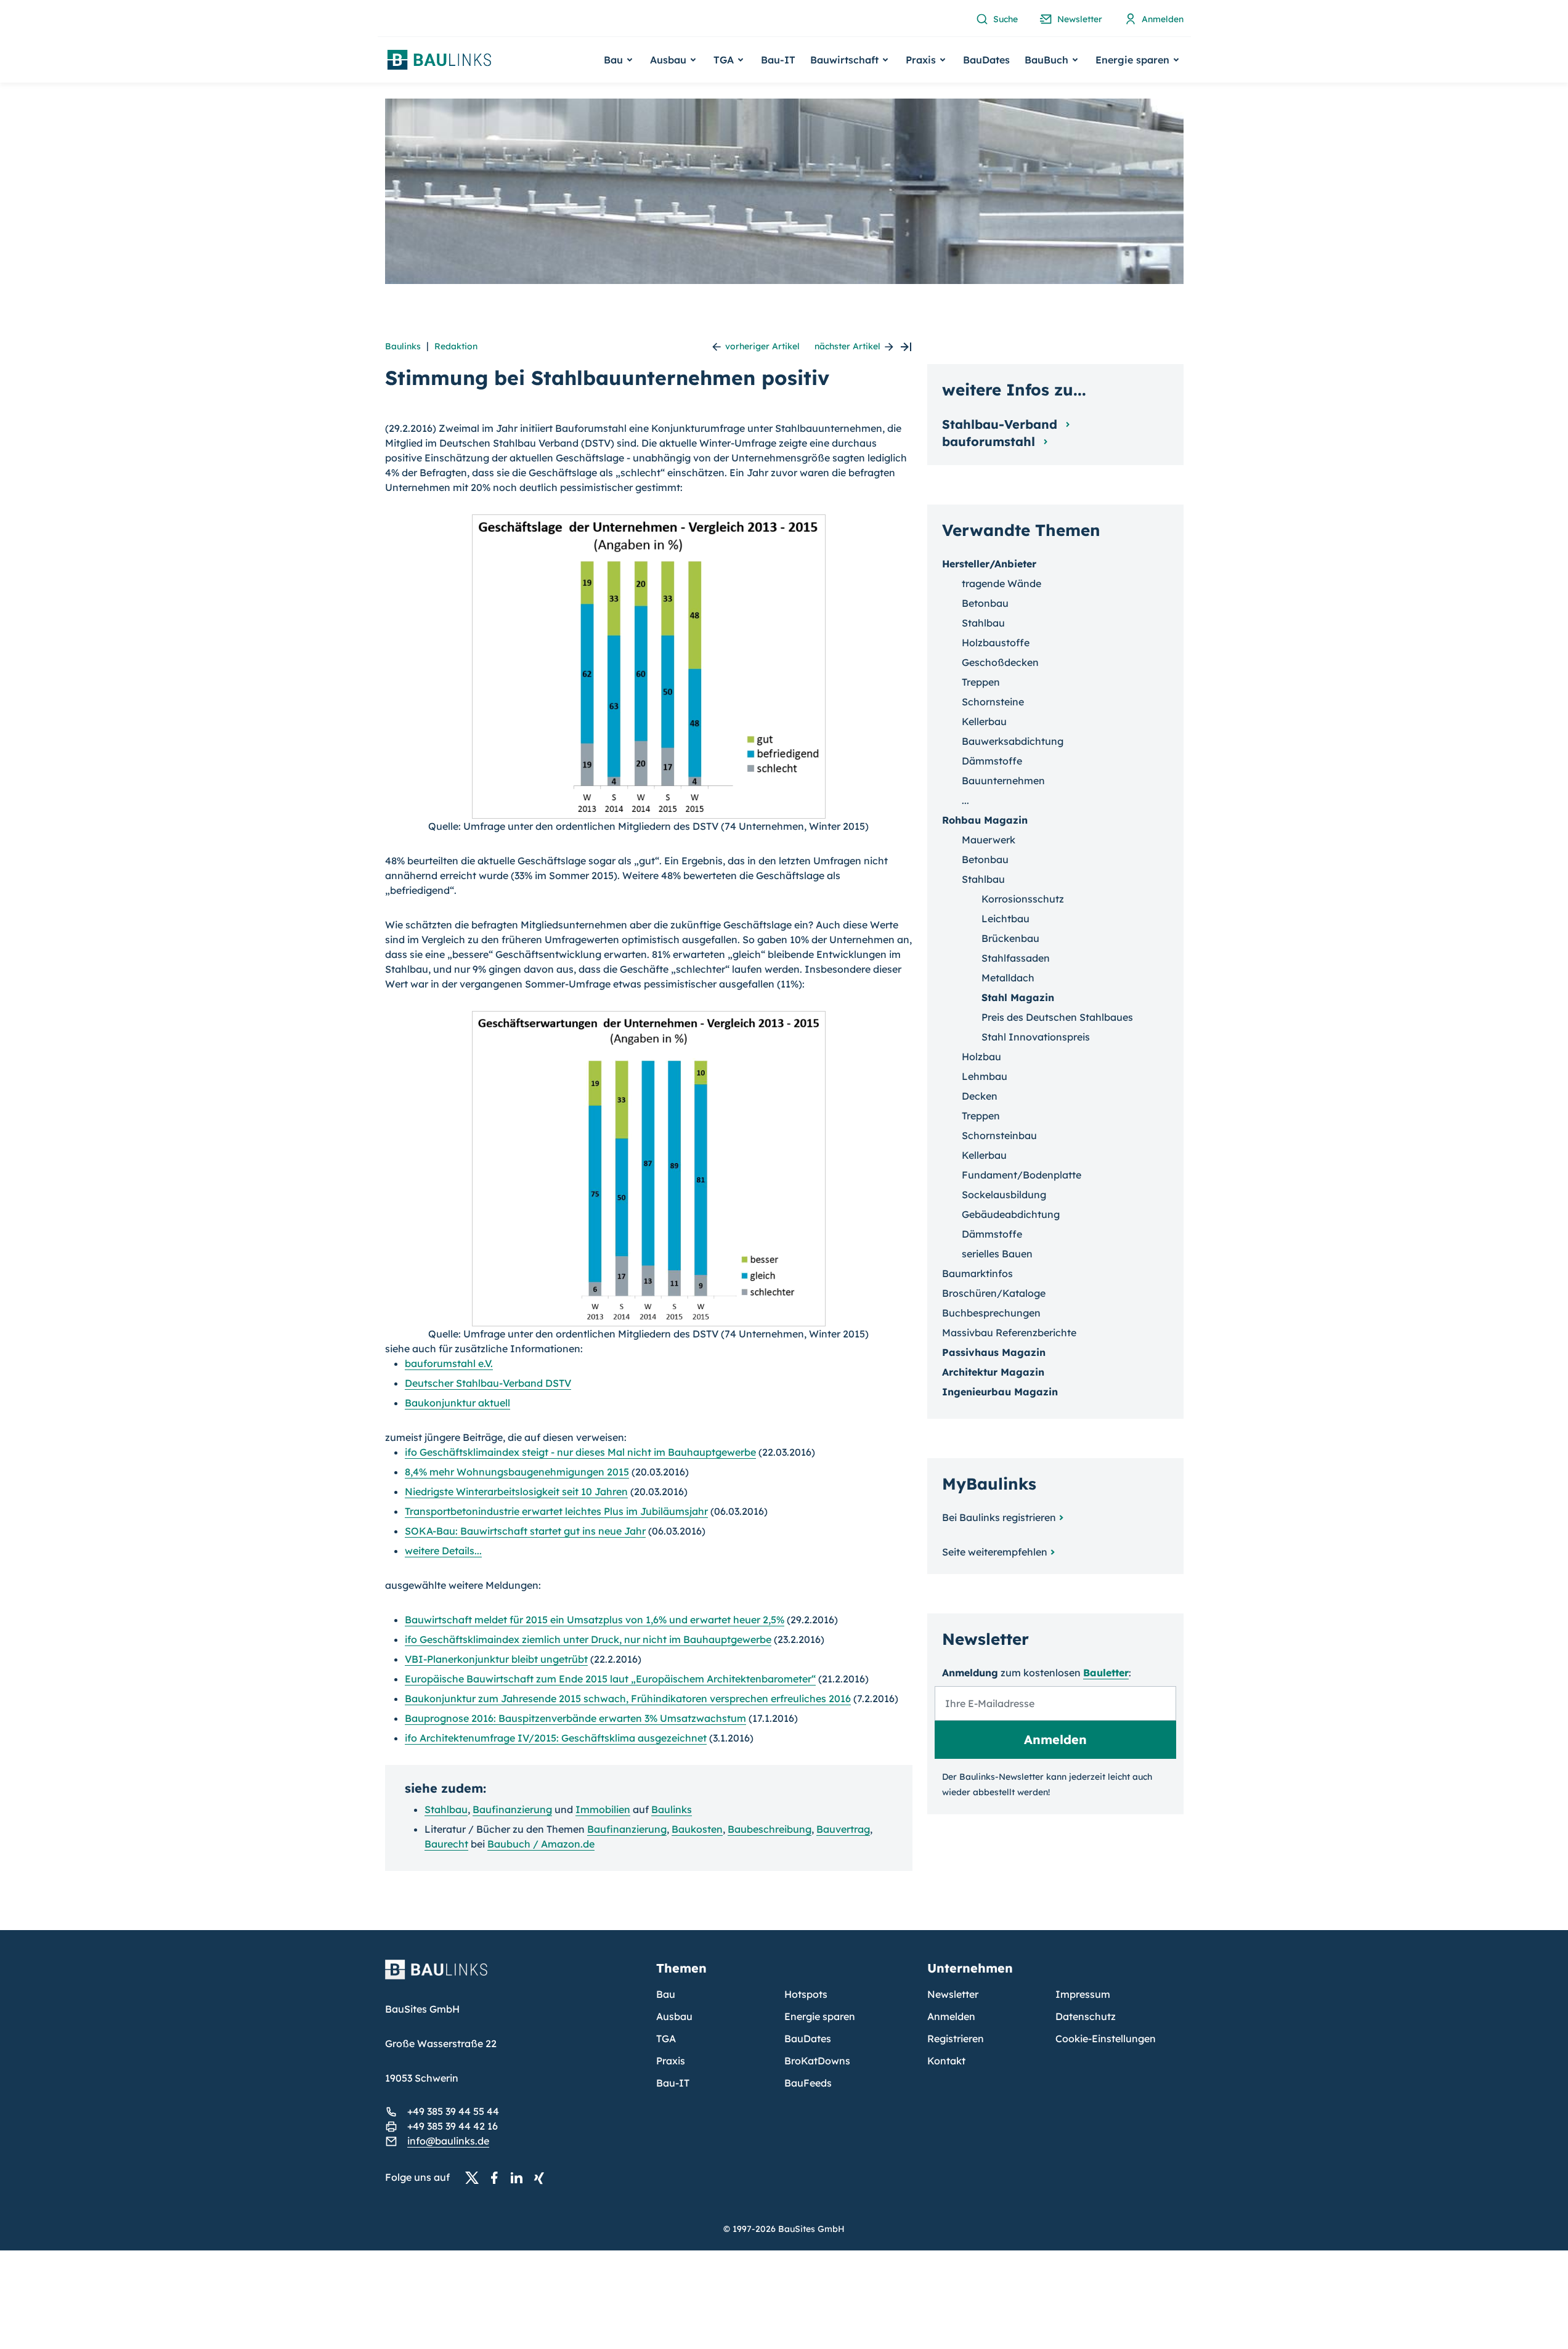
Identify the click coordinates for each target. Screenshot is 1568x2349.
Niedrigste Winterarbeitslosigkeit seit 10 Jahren (516, 1491)
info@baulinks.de (448, 2141)
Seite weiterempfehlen (995, 1552)
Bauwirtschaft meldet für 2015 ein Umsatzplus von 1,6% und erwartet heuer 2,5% (595, 1620)
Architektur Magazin (993, 1372)
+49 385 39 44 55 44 (453, 2111)
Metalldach (1008, 978)
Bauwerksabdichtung (1013, 741)
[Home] (513, 1977)
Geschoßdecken (1000, 662)
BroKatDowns (817, 2061)
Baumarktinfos (977, 1273)
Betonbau (985, 603)
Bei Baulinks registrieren (999, 1517)
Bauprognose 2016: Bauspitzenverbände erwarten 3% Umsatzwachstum (575, 1718)
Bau (666, 1994)
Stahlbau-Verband (1001, 424)
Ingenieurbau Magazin (1000, 1392)
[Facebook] (498, 2178)
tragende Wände (1001, 583)
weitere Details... (443, 1551)
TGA (666, 2039)
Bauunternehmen (1003, 781)
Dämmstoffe (992, 761)
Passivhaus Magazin (994, 1352)
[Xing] (542, 2178)
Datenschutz (1086, 2016)
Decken (980, 1096)
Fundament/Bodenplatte (1022, 1175)
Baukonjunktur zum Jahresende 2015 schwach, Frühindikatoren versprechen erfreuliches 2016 (628, 1698)
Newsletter (953, 1994)
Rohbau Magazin (985, 820)
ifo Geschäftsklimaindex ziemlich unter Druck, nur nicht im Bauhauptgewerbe (588, 1639)
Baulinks (403, 346)
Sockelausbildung (1004, 1195)
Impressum (1083, 1994)
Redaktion (456, 346)
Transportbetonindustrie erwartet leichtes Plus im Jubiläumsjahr (556, 1511)
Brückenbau (1010, 938)
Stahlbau (446, 1809)
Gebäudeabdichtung (1011, 1214)
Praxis (671, 2061)
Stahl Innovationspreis (1036, 1037)
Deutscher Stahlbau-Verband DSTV (488, 1383)
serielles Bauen (997, 1254)
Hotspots (806, 1994)
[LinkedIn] (520, 2178)
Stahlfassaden (1016, 958)
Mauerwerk (989, 840)
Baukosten (697, 1829)
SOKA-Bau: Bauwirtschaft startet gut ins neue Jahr (525, 1531)
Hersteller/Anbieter (989, 564)
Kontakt (946, 2061)
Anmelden (951, 2016)
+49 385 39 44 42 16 (453, 2126)
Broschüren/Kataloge (994, 1293)
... (965, 800)
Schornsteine (993, 702)
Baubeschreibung (770, 1829)
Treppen (981, 682)
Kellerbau (984, 721)
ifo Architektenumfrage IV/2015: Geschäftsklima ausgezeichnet (556, 1738)
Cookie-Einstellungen (1106, 2039)
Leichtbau (1005, 919)
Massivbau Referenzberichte (1009, 1333)
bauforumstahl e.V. (449, 1363)
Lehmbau (985, 1076)
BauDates (986, 60)
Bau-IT (778, 60)
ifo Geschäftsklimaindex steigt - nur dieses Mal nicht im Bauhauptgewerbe (580, 1452)
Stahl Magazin (1018, 997)
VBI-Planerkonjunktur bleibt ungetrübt (496, 1659)
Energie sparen (820, 2016)
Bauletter (1106, 1673)
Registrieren (956, 2039)
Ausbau (674, 2016)
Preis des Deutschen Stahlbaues (1057, 1017)
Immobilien (603, 1809)
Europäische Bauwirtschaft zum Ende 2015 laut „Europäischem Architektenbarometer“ (610, 1679)
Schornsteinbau (999, 1135)
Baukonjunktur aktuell (457, 1403)
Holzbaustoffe (996, 643)
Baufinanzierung (512, 1809)
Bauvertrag (843, 1829)
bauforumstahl (990, 441)
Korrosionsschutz (1023, 899)
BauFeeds (808, 2083)
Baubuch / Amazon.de (541, 1844)
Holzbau (981, 1057)
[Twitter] (476, 2178)
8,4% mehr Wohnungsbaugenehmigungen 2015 (517, 1472)
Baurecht (446, 1844)
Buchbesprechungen (991, 1313)
